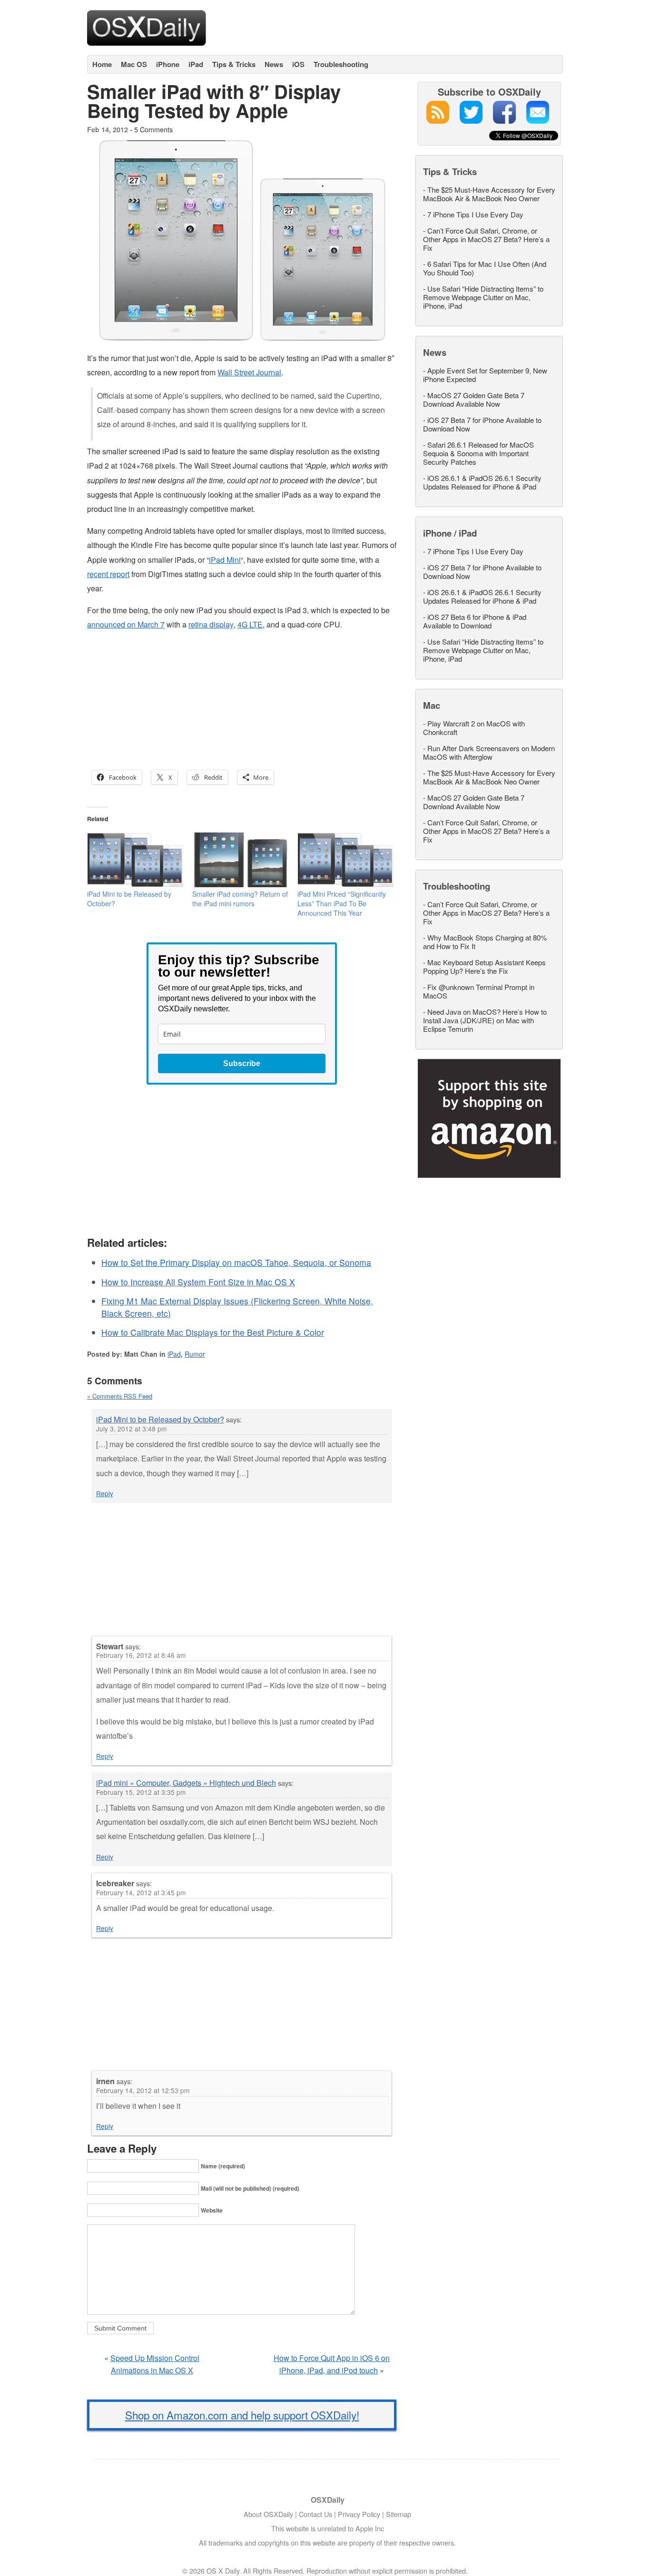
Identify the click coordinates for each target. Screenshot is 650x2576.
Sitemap (399, 2514)
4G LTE (250, 624)
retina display (211, 624)
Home (102, 64)
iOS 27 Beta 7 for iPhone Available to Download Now (482, 424)
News (274, 64)
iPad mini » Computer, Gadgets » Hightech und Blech (186, 1783)
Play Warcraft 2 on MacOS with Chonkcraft (474, 728)
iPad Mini (225, 560)
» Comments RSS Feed (120, 1396)
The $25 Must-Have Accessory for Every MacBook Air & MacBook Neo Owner (489, 194)
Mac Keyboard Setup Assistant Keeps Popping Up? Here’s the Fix (484, 966)
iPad (196, 64)
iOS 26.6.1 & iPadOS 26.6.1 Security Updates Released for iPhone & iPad (482, 482)
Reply (105, 1493)
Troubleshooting (341, 64)
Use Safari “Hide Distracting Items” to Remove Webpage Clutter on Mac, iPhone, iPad (483, 297)
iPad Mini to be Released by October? (160, 1419)
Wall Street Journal (249, 372)
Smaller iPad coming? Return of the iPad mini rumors (240, 899)
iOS (298, 64)
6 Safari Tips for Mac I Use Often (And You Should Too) (485, 268)
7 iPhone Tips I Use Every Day (475, 214)
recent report (108, 574)
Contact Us (315, 2514)
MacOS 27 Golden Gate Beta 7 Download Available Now (474, 399)
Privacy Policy (359, 2514)
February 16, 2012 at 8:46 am (141, 1655)
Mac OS (134, 64)
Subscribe (242, 1063)
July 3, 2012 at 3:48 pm (131, 1429)
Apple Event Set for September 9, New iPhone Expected (485, 375)
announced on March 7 (126, 624)
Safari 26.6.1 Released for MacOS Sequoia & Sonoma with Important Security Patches (478, 453)
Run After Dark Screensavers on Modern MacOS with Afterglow (489, 752)
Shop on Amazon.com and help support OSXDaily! (242, 2415)
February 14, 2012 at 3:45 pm (141, 1892)
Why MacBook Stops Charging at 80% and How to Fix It (485, 942)
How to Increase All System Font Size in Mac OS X (198, 1282)
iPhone (168, 64)
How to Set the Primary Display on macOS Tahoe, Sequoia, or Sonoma (236, 1262)
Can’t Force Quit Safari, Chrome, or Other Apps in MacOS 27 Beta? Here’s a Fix (486, 239)
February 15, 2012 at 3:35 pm (141, 1792)
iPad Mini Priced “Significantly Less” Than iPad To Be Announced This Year (342, 903)
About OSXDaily (268, 2514)
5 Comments (153, 129)
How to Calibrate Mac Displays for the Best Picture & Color (213, 1332)
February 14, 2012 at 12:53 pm (143, 2090)
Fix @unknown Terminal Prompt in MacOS (479, 991)
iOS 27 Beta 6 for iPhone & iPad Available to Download (475, 621)
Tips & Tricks (234, 64)
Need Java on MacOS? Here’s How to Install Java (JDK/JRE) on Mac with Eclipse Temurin (485, 1020)
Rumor (195, 1354)
